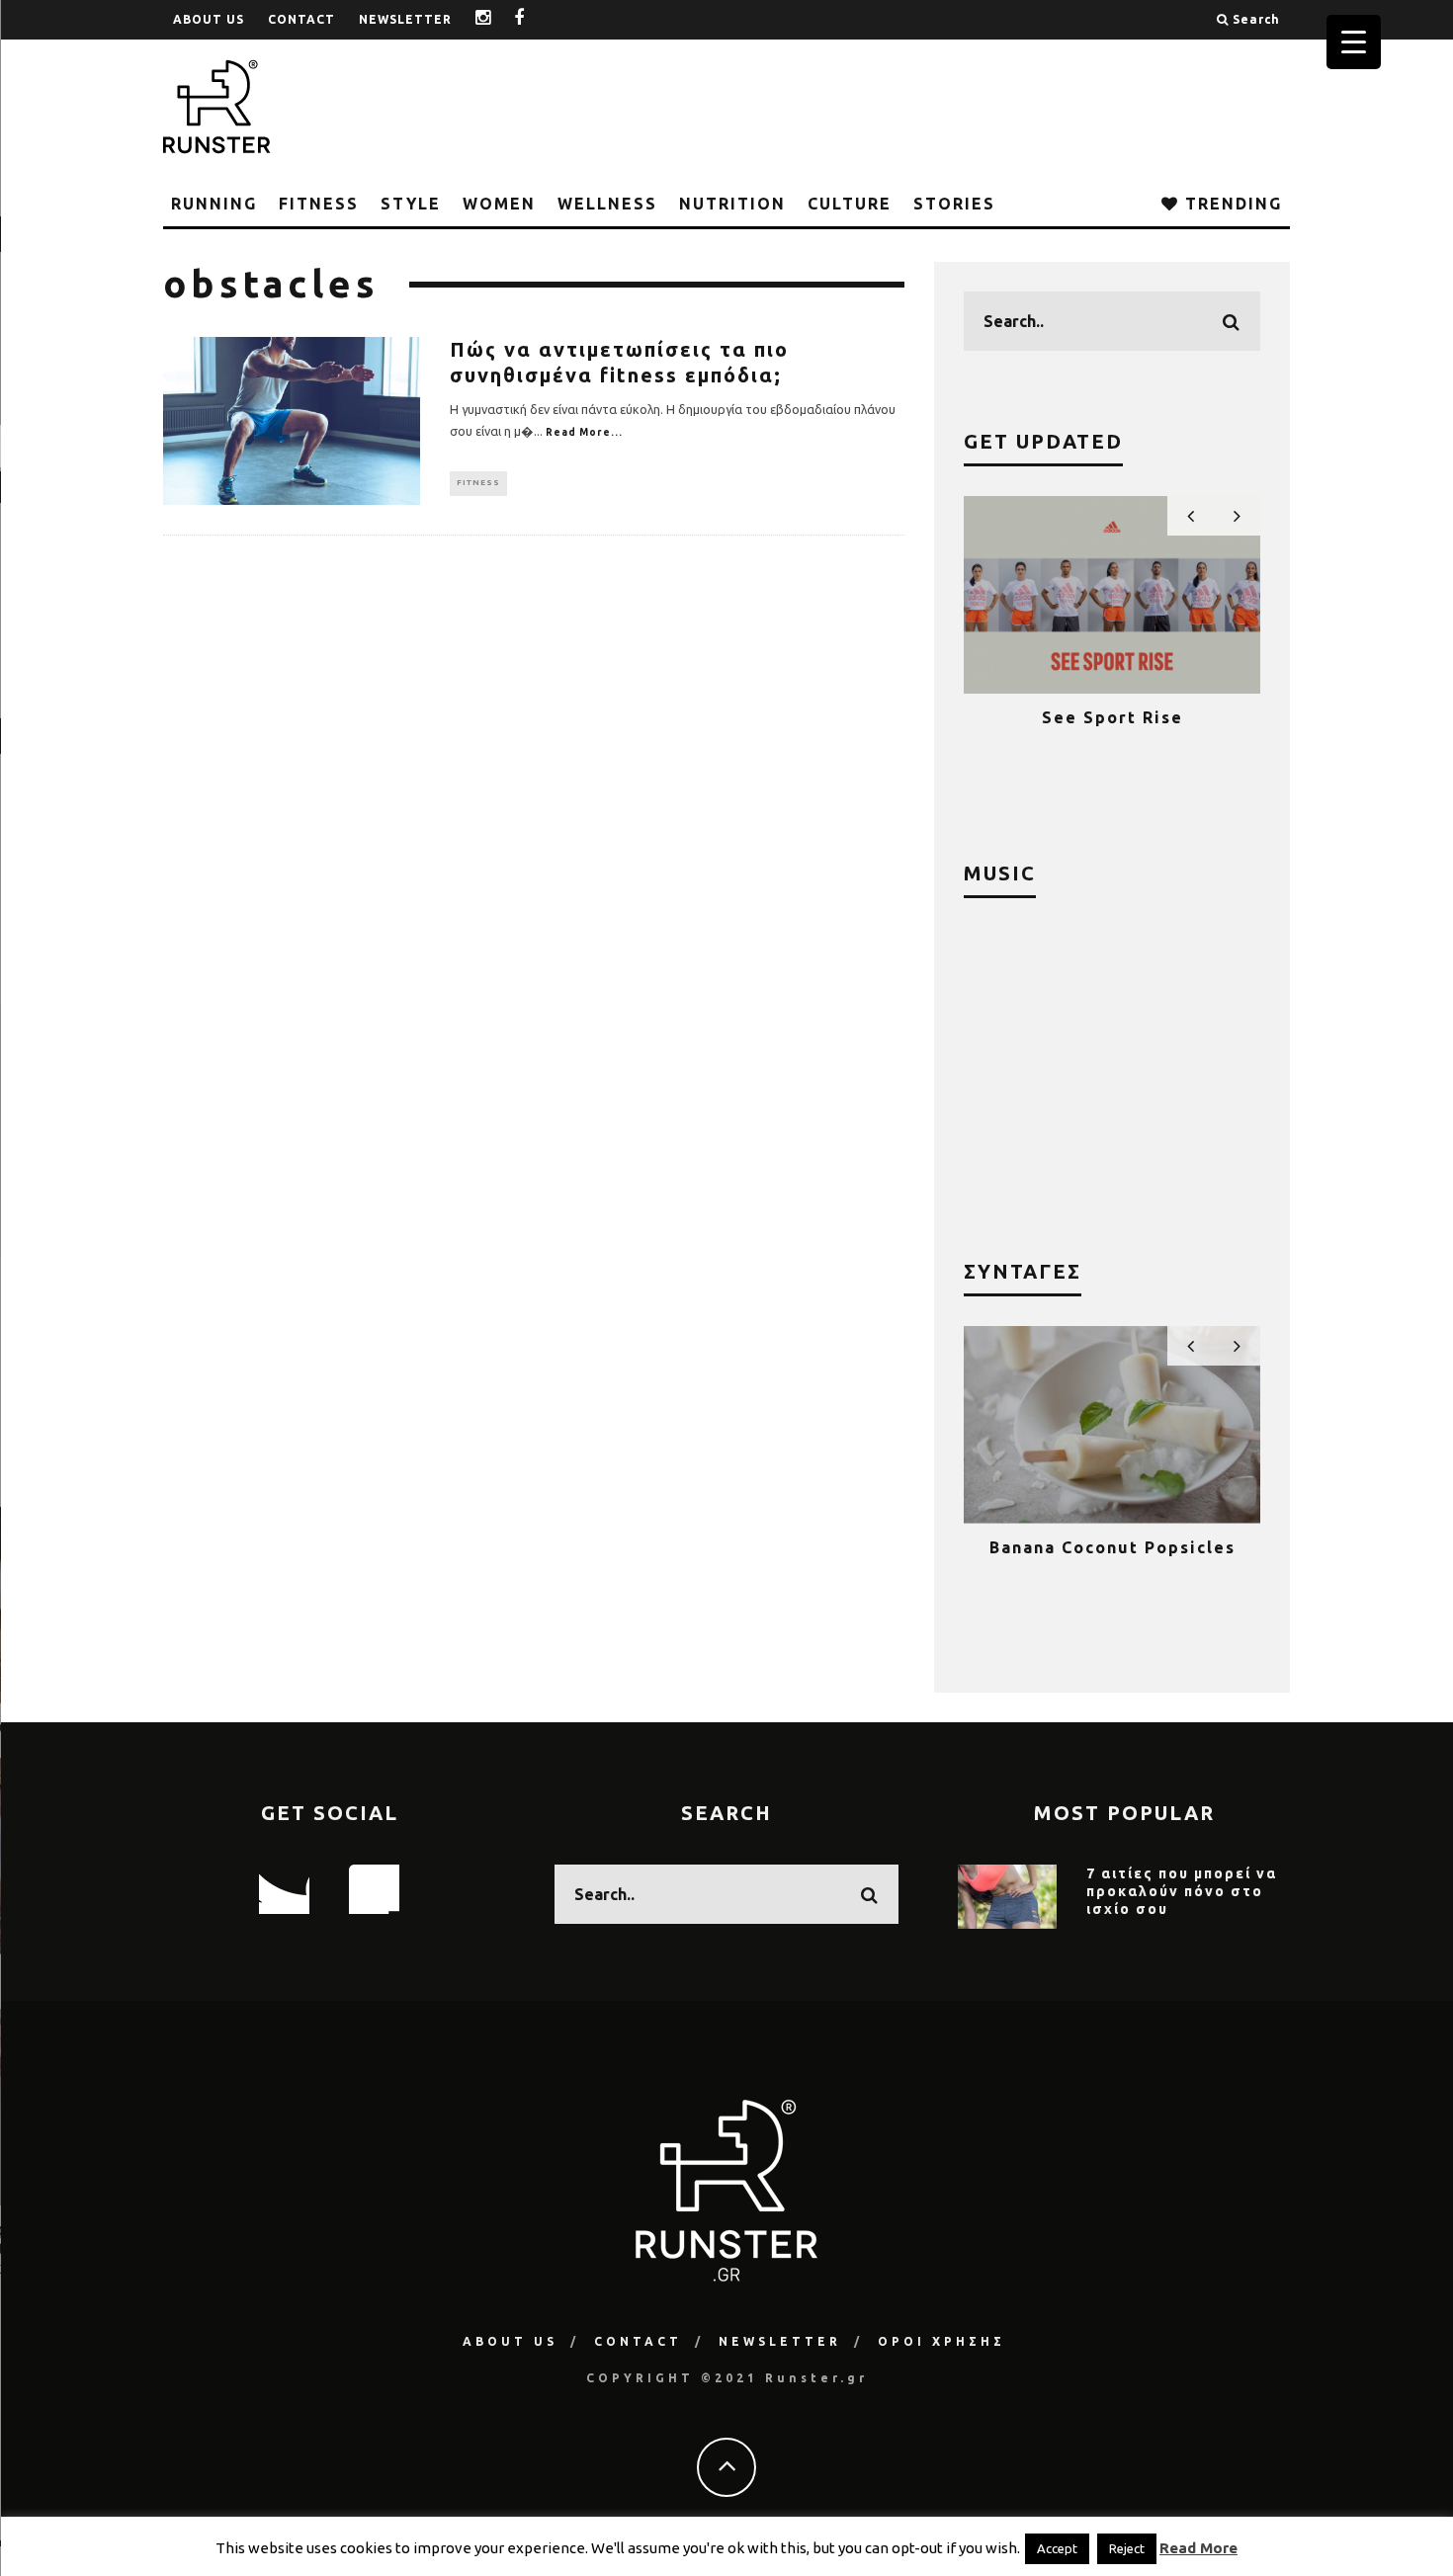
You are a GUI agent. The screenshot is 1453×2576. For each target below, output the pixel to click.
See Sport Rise (1112, 717)
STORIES (954, 204)
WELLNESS (607, 204)
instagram (498, 19)
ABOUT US (209, 19)
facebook (534, 19)
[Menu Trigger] (1354, 42)
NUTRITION (732, 204)
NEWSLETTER (405, 19)
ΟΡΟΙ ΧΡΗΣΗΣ (941, 2341)
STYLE (411, 204)
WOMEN (499, 204)
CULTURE (850, 204)
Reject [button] (1127, 2548)
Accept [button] (1057, 2548)
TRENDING (1231, 204)
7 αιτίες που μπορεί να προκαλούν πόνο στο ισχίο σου (1182, 1891)
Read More (1198, 2548)
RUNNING (214, 204)
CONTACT (301, 19)
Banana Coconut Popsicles (1112, 1547)
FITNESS (319, 204)
